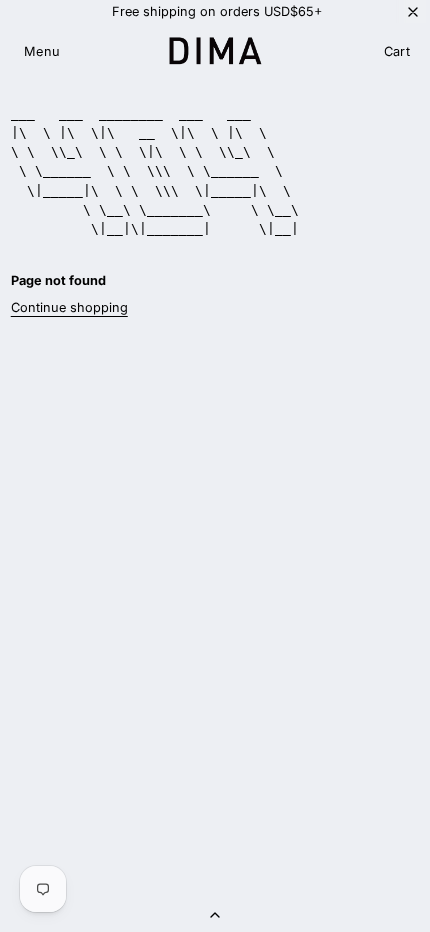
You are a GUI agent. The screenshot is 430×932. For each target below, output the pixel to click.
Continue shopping (69, 307)
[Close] (413, 11)
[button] (42, 52)
